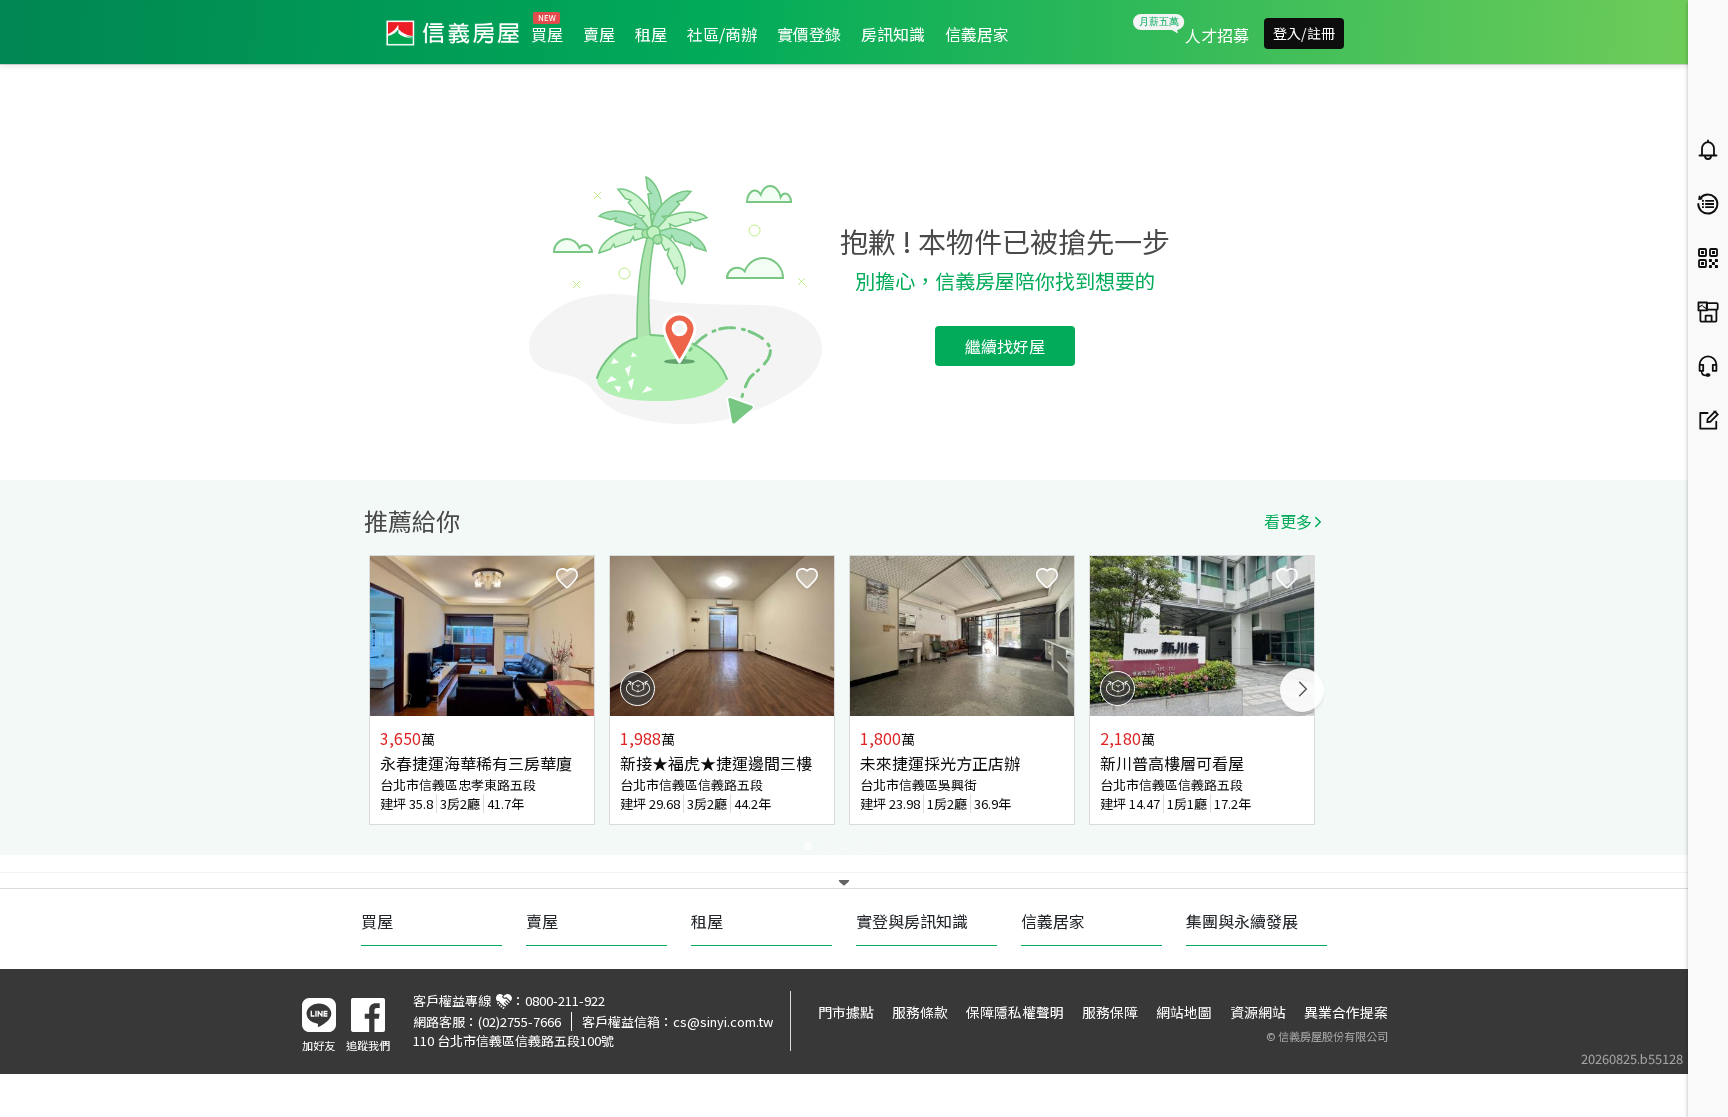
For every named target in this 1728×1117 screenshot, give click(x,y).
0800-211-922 (565, 1000)
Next (1302, 690)
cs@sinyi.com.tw (723, 1021)
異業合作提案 (1346, 1012)
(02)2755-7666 (519, 1021)
